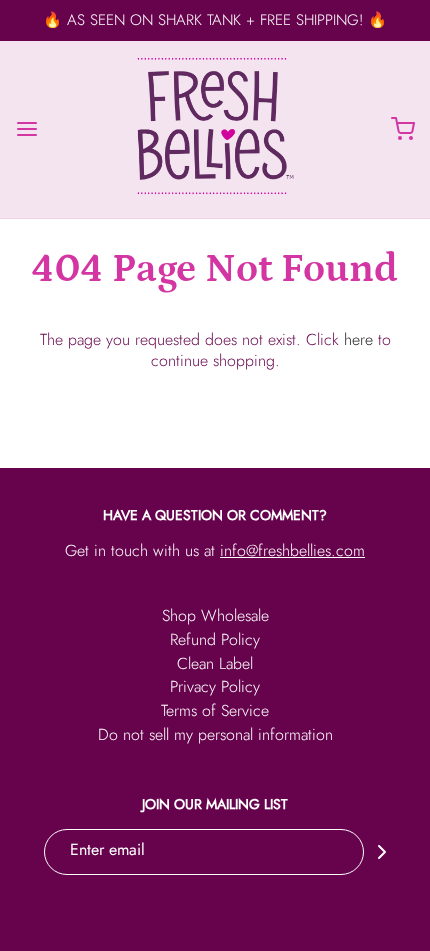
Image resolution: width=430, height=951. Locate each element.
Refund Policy (215, 641)
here (358, 339)
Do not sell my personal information (215, 736)
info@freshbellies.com (292, 550)
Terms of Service (215, 712)
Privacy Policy (215, 688)
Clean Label (215, 665)
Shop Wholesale (215, 617)
